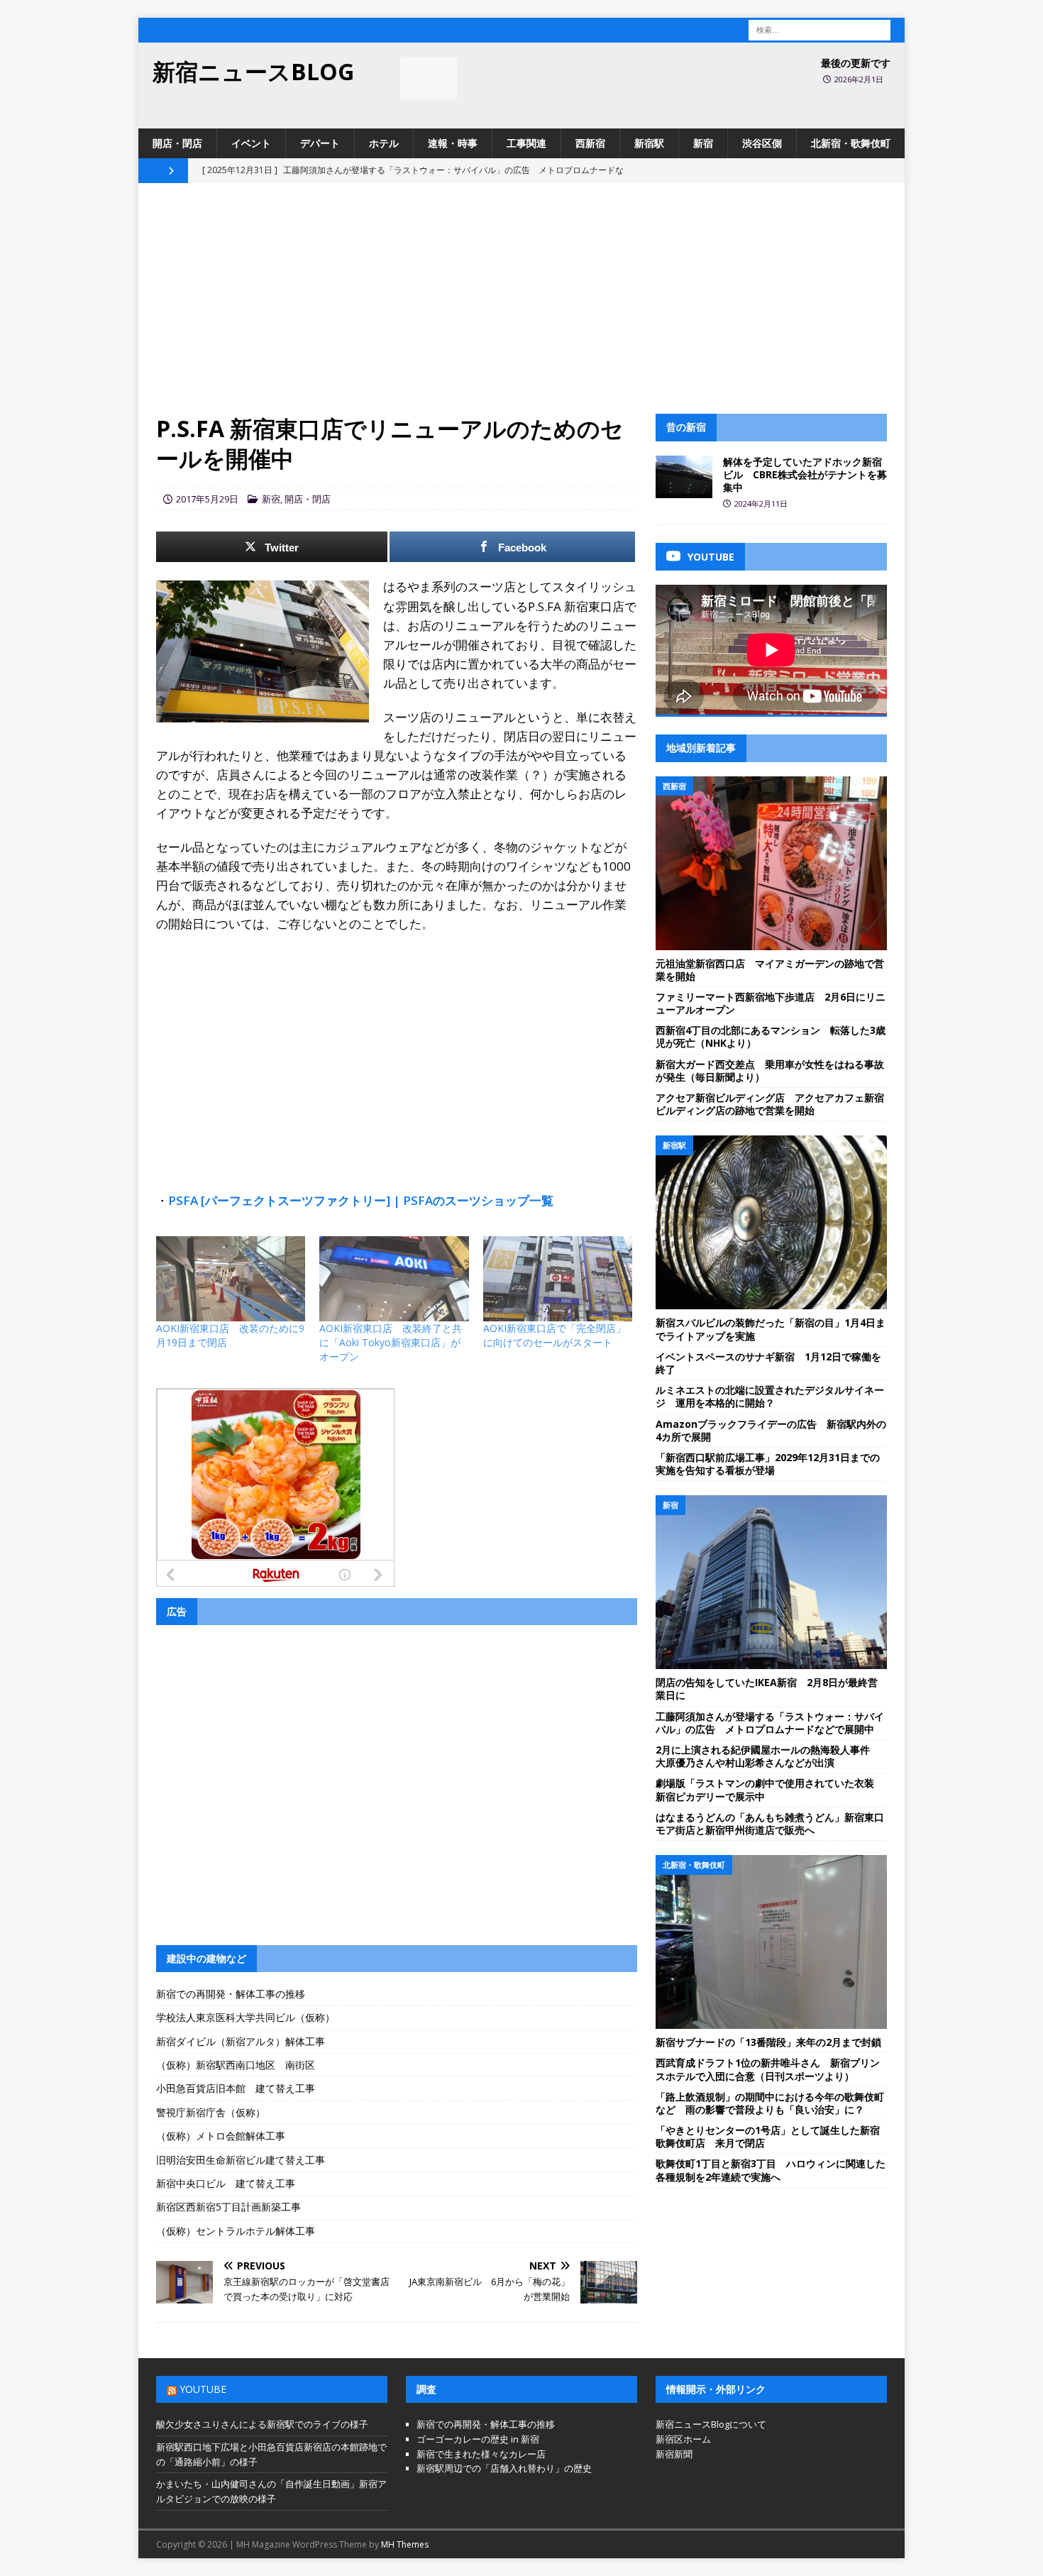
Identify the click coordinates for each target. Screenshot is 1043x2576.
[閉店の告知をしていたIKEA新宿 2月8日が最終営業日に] (771, 1582)
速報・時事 (453, 143)
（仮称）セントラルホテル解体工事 (236, 2231)
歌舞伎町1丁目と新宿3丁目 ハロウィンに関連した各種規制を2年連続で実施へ (771, 2170)
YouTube (203, 2389)
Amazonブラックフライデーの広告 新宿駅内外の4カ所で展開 (771, 1430)
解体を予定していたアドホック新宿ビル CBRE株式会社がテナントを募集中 (805, 474)
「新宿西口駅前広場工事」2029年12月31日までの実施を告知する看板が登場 (768, 1464)
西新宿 (590, 143)
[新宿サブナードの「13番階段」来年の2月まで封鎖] (771, 1942)
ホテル (384, 143)
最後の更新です (856, 63)
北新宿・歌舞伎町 (851, 143)
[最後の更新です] (429, 78)
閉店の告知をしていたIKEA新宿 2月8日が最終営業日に (767, 1689)
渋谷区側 (762, 143)
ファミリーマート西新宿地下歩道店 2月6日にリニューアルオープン (771, 1003)
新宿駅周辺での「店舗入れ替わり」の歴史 (504, 2468)
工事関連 (526, 143)
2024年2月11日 (761, 503)
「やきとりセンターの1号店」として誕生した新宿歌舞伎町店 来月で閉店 (768, 2136)
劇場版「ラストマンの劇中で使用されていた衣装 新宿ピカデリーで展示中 (770, 1789)
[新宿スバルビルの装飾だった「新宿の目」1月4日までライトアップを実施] (771, 1222)
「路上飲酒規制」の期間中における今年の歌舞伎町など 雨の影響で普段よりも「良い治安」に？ (770, 2103)
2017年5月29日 (207, 499)
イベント (251, 143)
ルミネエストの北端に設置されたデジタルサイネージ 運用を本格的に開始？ (770, 1396)
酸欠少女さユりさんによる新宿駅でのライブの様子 (262, 2424)
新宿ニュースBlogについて (711, 2424)
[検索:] (819, 29)
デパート (320, 143)
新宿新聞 (674, 2454)
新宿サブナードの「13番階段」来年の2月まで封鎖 (768, 2042)
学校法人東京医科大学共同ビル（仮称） (245, 2017)
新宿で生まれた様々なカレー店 (481, 2454)
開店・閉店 (177, 143)
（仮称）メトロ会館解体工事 (221, 2136)
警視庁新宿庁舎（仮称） (211, 2112)
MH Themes (405, 2544)
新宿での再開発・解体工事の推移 (231, 1994)
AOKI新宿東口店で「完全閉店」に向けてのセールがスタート (554, 1335)
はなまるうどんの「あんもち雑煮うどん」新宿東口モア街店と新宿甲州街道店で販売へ (770, 1823)
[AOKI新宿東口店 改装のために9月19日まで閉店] (231, 1279)
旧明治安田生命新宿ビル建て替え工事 (241, 2160)
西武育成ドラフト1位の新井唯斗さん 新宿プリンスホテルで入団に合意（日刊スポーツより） (768, 2069)
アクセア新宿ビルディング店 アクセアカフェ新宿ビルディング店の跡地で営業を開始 (770, 1104)
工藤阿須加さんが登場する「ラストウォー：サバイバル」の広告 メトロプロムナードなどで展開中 (770, 1723)
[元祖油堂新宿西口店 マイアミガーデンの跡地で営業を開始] (771, 863)
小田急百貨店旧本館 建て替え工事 (236, 2088)
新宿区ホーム (683, 2439)
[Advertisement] (521, 307)
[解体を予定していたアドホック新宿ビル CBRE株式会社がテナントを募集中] (684, 477)
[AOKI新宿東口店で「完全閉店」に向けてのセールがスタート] (558, 1279)
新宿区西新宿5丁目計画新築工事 (228, 2207)
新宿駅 (649, 143)
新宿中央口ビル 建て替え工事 (226, 2183)
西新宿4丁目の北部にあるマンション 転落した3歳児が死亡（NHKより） (771, 1036)
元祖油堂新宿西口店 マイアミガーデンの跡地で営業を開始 (770, 970)
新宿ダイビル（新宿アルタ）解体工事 (241, 2041)
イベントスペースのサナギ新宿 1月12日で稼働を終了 (768, 1363)
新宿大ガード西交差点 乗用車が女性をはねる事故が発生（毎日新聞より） (770, 1070)
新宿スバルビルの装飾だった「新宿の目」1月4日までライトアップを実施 (771, 1329)
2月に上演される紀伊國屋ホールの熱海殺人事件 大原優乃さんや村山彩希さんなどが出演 (768, 1756)
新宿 (703, 143)
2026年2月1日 (859, 79)
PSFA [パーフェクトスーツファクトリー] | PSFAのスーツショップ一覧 (361, 1200)
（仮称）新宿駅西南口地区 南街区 (236, 2065)
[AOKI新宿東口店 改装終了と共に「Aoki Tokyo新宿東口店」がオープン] (394, 1279)
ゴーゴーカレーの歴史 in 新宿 (478, 2439)
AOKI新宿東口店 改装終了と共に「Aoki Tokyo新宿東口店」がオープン (391, 1342)
